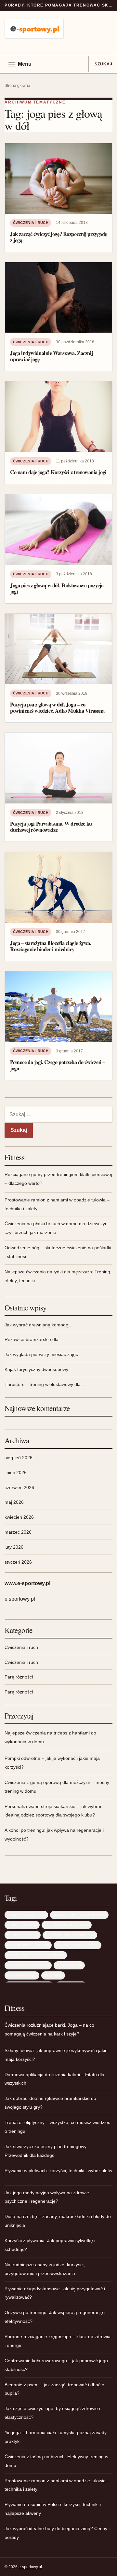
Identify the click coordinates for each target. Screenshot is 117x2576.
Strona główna (17, 86)
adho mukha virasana (26, 1915)
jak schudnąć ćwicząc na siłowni (36, 1955)
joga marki (53, 1975)
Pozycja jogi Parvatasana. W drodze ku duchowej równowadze (51, 827)
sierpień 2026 (19, 1458)
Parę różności (19, 1677)
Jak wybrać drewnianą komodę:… (39, 1325)
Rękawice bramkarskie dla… (34, 1339)
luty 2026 (14, 1547)
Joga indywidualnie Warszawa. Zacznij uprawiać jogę (51, 356)
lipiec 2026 (16, 1473)
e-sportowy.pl (30, 2567)
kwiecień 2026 (19, 1517)
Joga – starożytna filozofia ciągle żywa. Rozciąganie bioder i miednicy (51, 946)
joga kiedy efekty (22, 1975)
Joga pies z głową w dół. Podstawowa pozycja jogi (57, 589)
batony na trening (23, 1935)
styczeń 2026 (18, 1562)
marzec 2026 (18, 1532)
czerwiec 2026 (19, 1487)
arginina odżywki (22, 1925)
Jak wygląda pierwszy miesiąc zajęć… (44, 1354)
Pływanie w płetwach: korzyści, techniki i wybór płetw (58, 2171)
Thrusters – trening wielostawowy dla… (45, 1384)
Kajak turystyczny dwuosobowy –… (41, 1369)
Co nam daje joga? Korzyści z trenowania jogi (58, 472)
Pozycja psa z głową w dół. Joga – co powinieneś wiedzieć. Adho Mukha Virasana (57, 708)
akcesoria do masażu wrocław (79, 1915)
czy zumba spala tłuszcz (78, 1945)
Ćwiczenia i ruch (31, 223)
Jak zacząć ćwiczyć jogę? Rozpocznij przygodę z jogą (58, 237)
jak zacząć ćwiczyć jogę (28, 1965)
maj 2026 (14, 1502)
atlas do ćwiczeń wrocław (67, 1925)
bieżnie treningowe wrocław (70, 1935)
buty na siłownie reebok (28, 1945)
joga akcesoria (69, 1965)
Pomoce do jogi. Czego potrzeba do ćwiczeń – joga (57, 1065)
